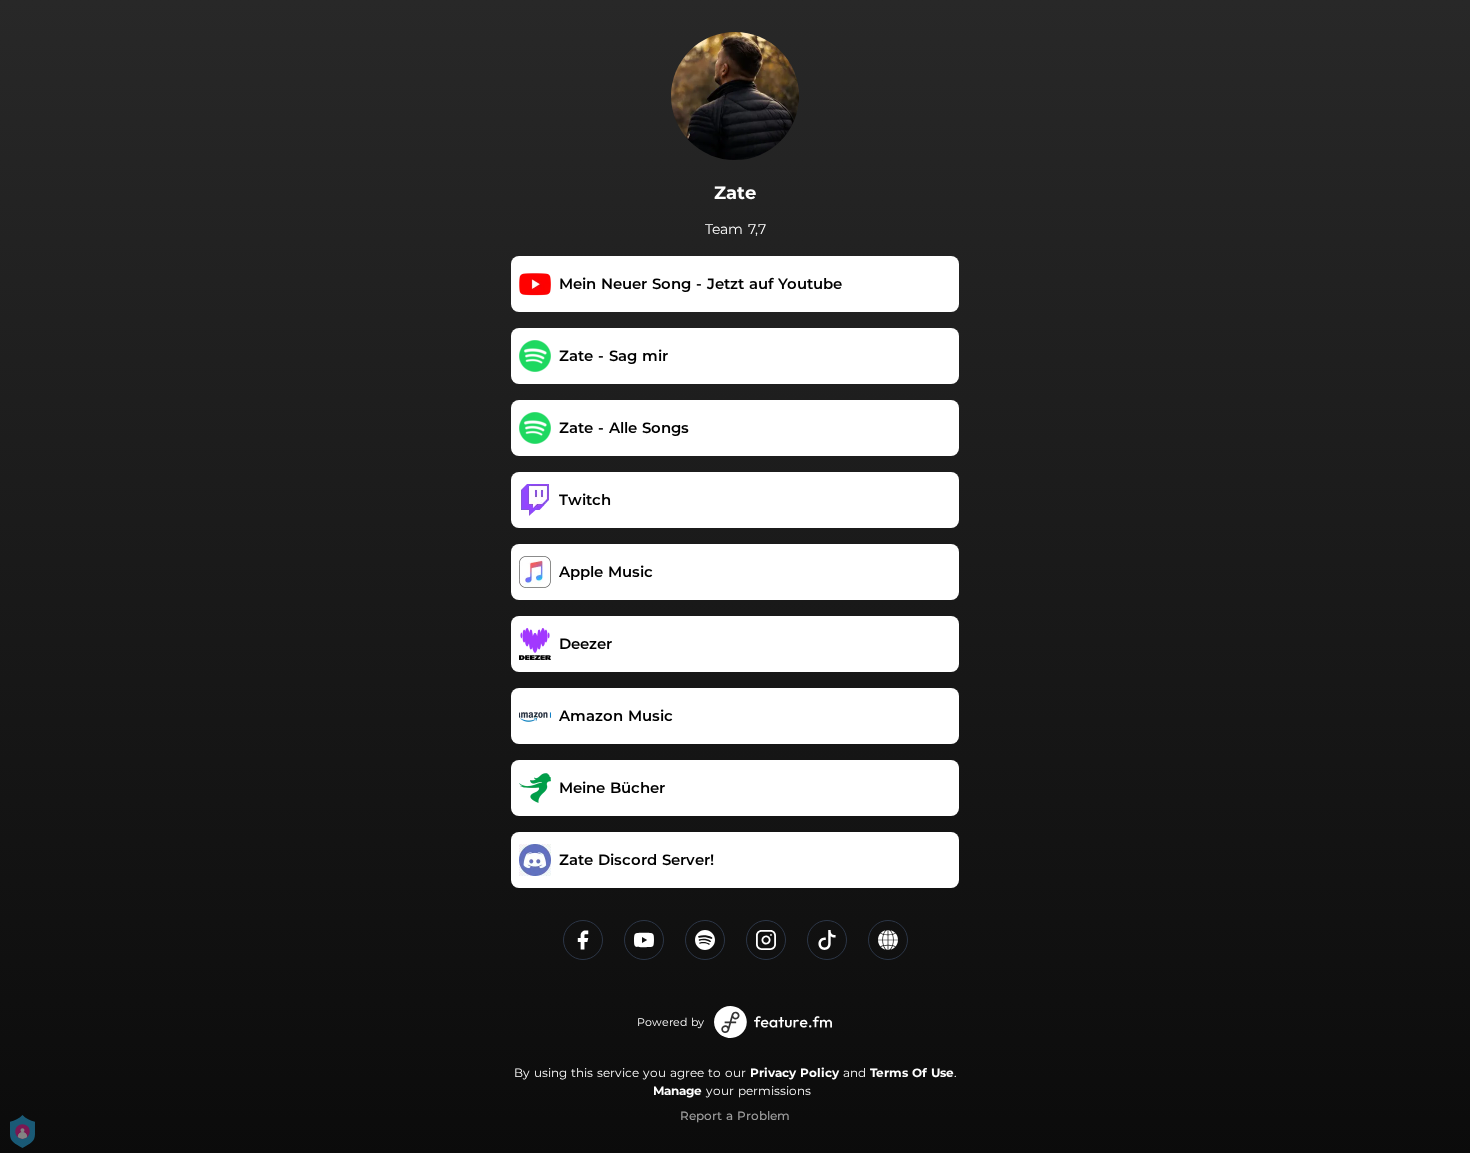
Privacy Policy (794, 1072)
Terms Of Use (912, 1072)
